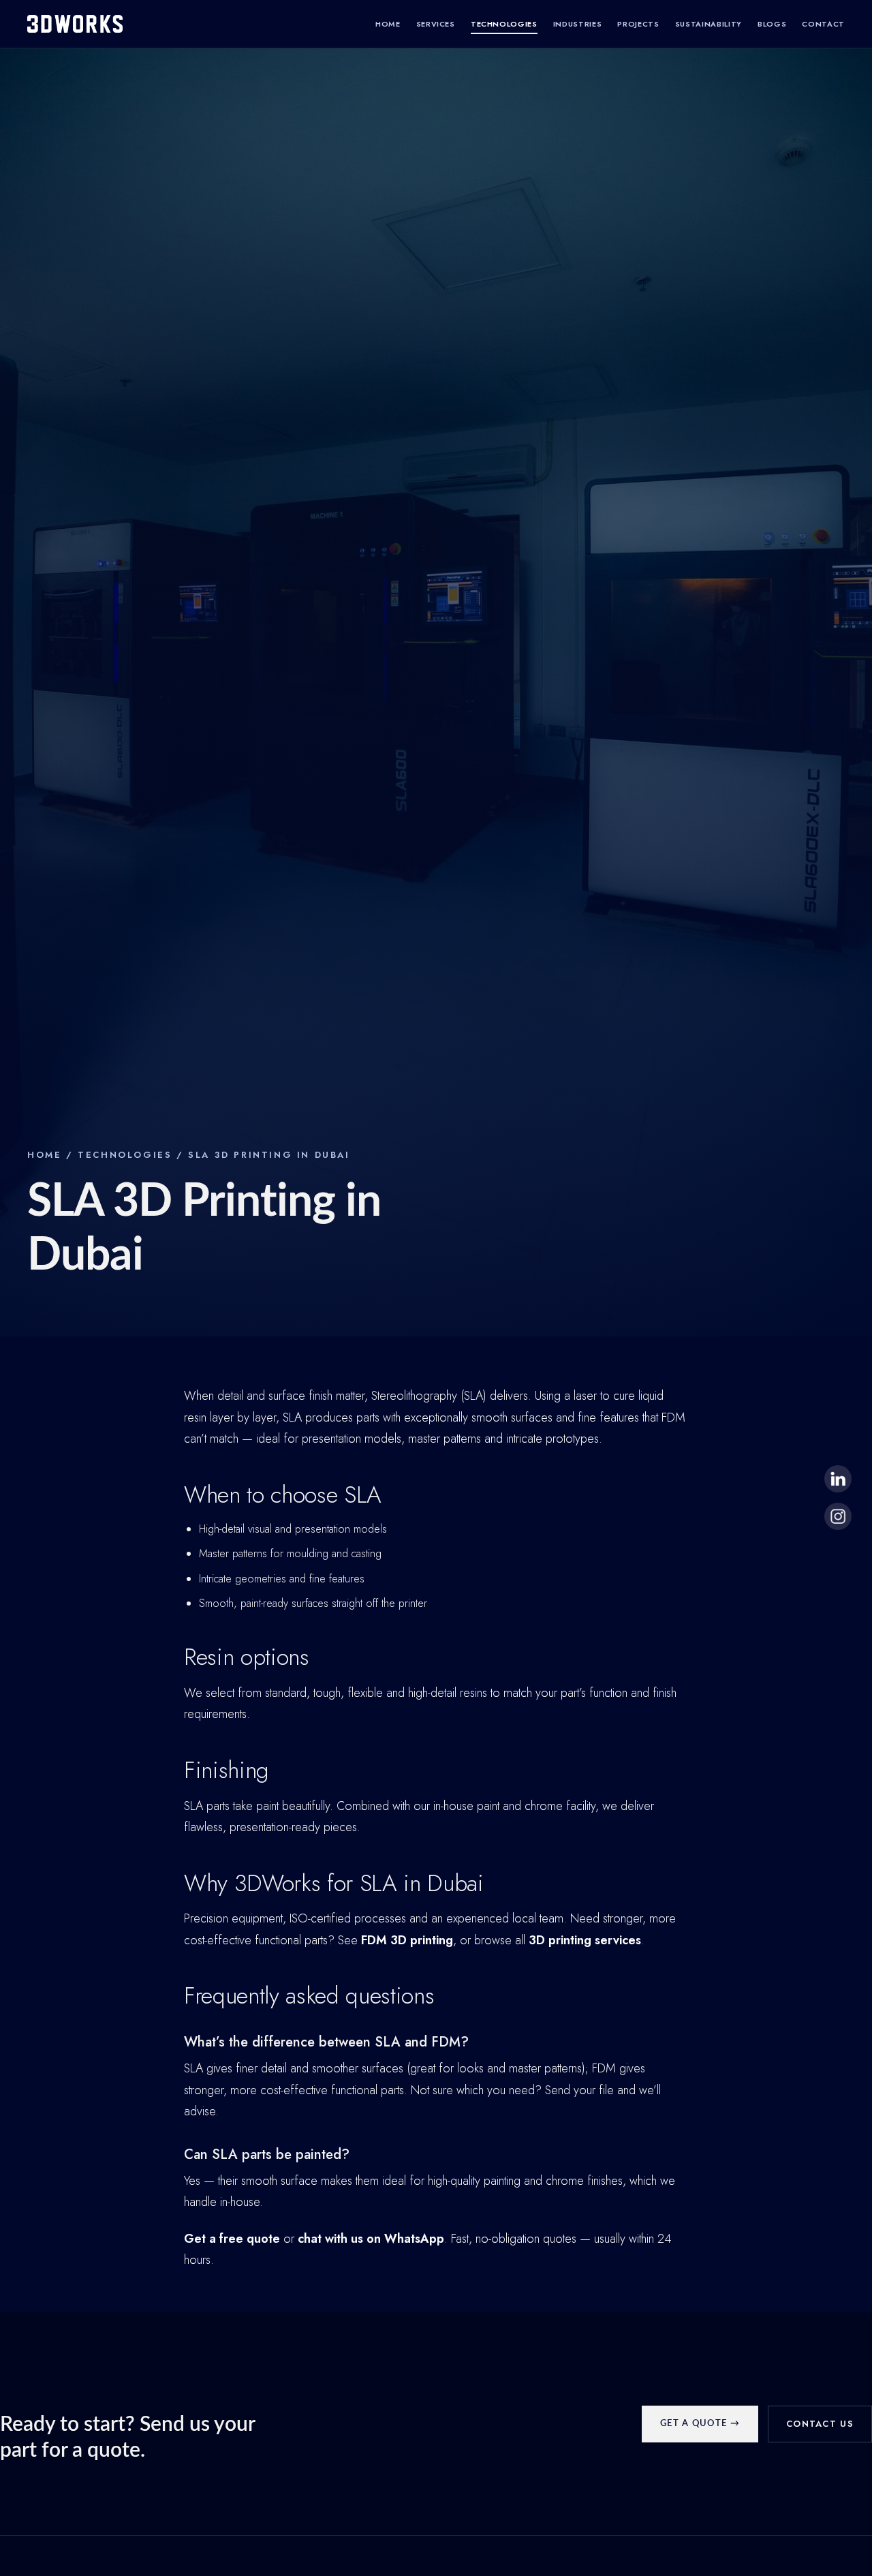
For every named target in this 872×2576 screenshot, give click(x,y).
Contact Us (820, 2424)
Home (388, 24)
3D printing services (585, 1940)
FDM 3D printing (407, 1940)
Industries (578, 24)
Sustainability (708, 24)
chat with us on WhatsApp (371, 2239)
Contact (823, 24)
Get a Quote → (700, 2424)
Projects (638, 24)
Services (436, 24)
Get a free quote (232, 2239)
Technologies (504, 24)
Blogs (772, 24)
